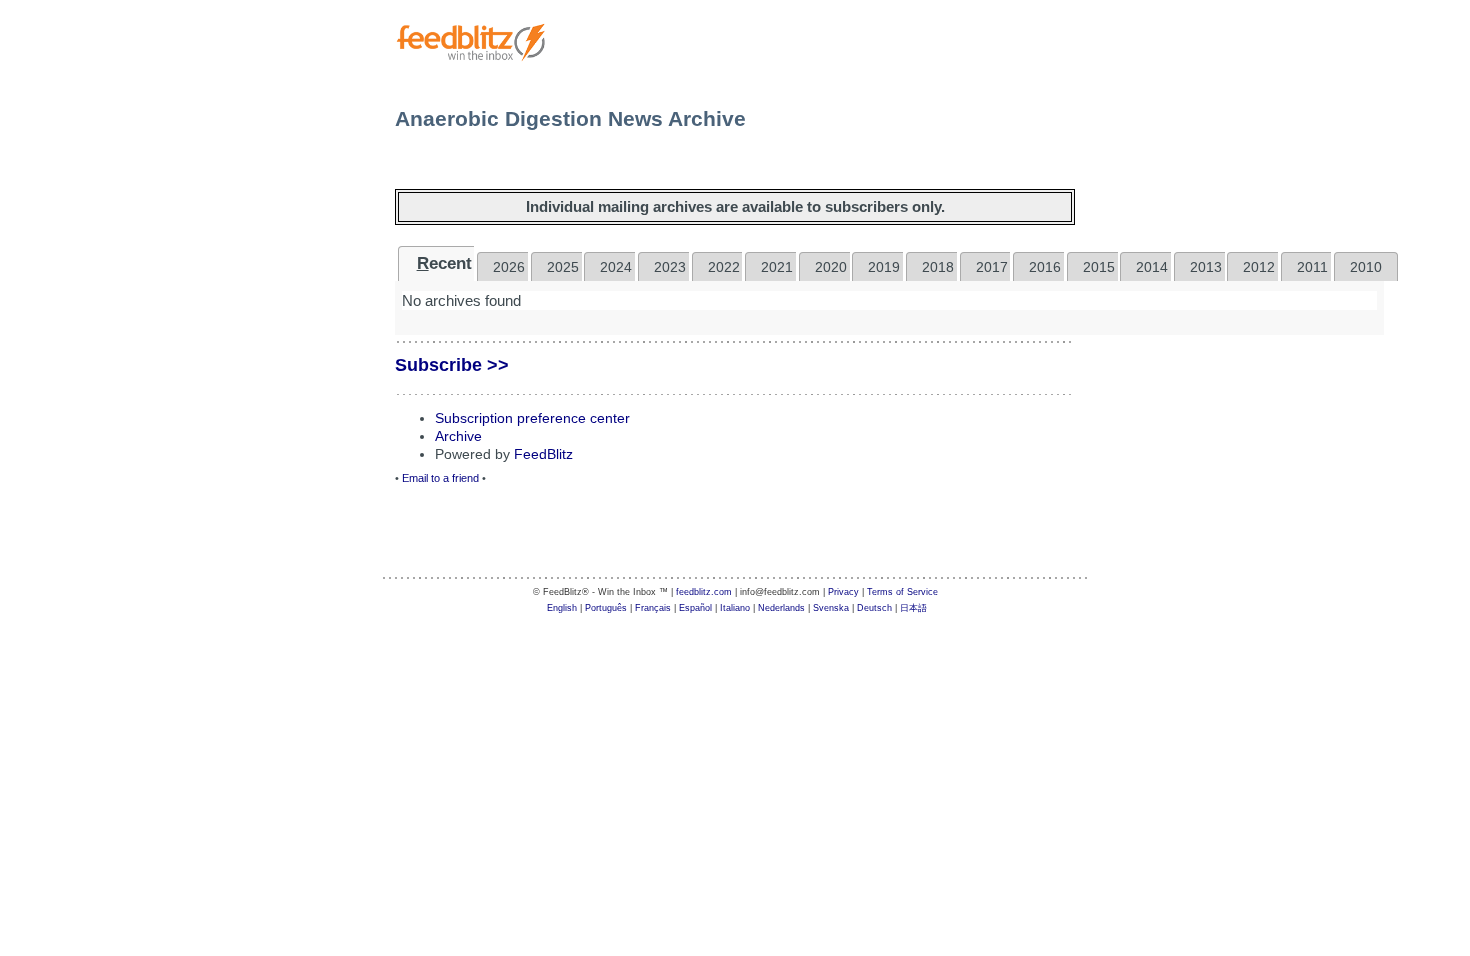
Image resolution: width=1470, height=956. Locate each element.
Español (695, 608)
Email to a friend (440, 478)
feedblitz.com (704, 592)
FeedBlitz (543, 454)
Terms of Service (902, 592)
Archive (458, 436)
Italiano (735, 608)
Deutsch (874, 608)
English (562, 608)
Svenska (831, 608)
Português (606, 608)
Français (653, 608)
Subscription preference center (532, 418)
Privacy (843, 592)
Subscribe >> (452, 365)
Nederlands (781, 608)
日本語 (913, 608)
